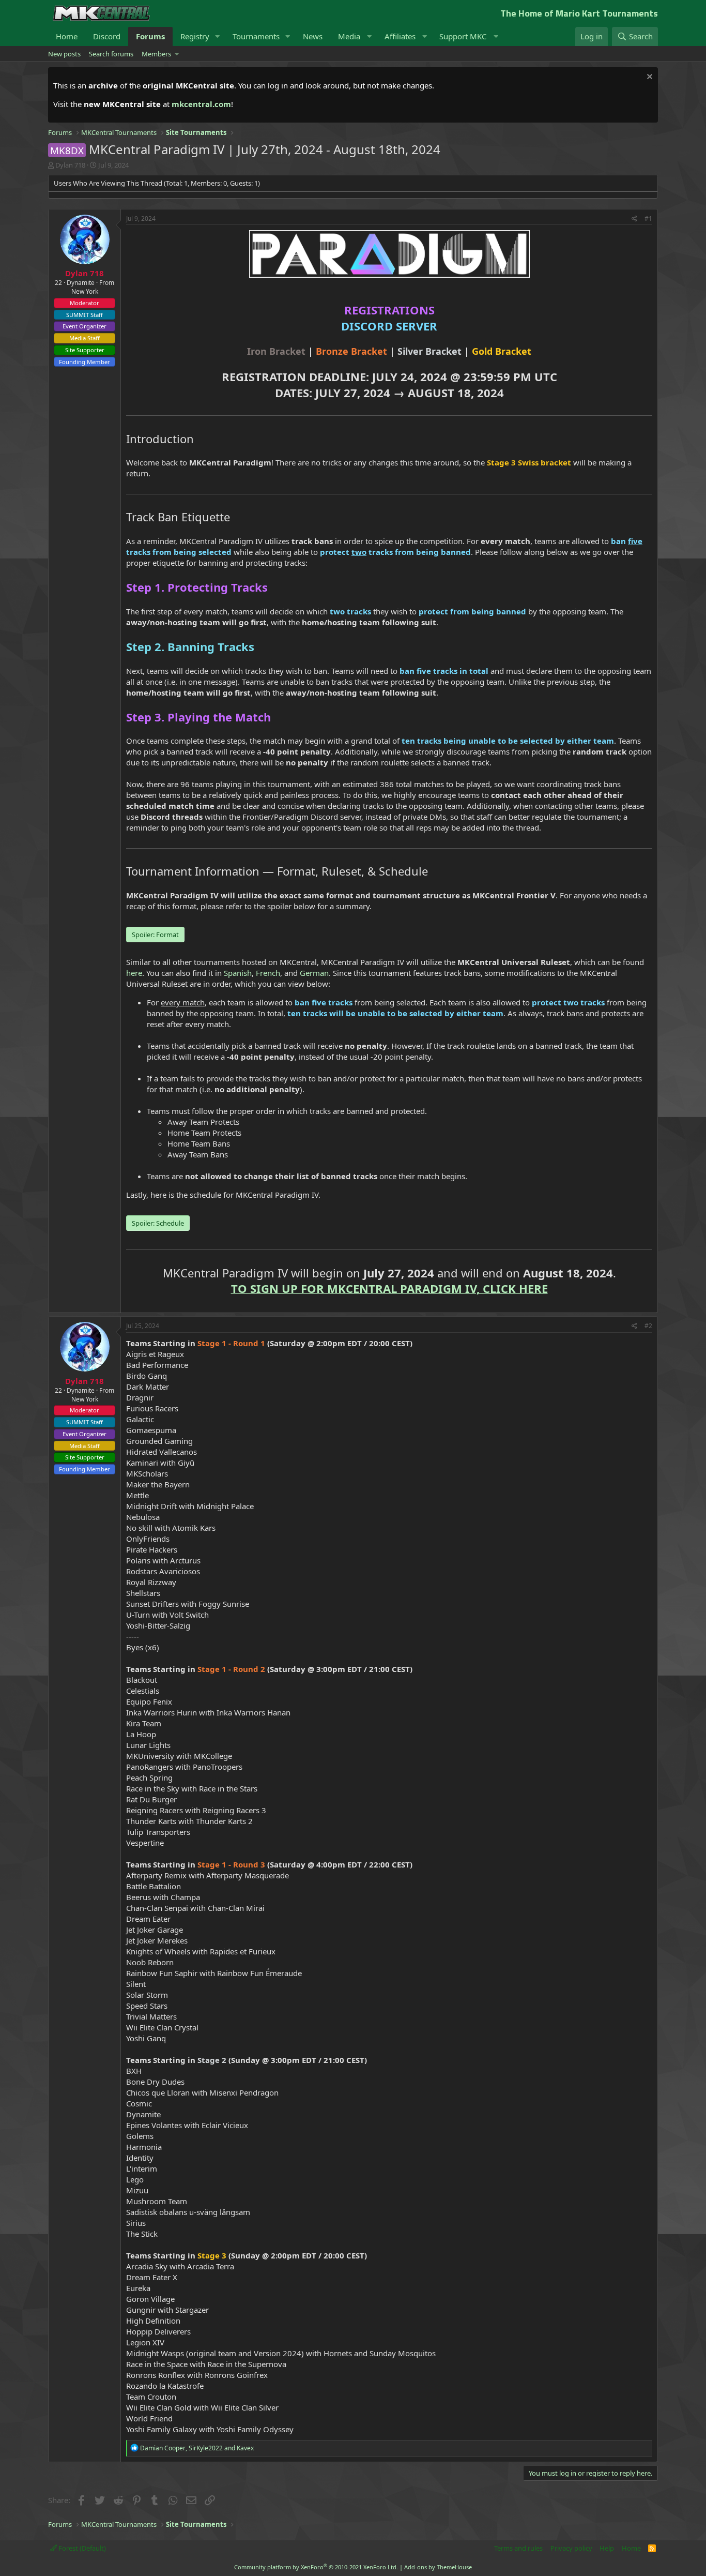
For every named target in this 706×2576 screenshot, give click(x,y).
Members (156, 54)
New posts (64, 54)
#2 (648, 1326)
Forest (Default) (81, 2548)
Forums (150, 36)
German (314, 973)
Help (607, 2548)
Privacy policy (571, 2548)
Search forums (111, 54)
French (268, 973)
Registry (195, 36)
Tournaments (256, 36)
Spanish (238, 973)
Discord (107, 36)
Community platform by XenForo (316, 2567)
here (134, 973)
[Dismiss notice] (648, 78)
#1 (648, 219)
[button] (218, 36)
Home (67, 36)
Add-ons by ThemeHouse (438, 2567)
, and (197, 2448)
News (313, 36)
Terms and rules (518, 2548)
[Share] (634, 219)
